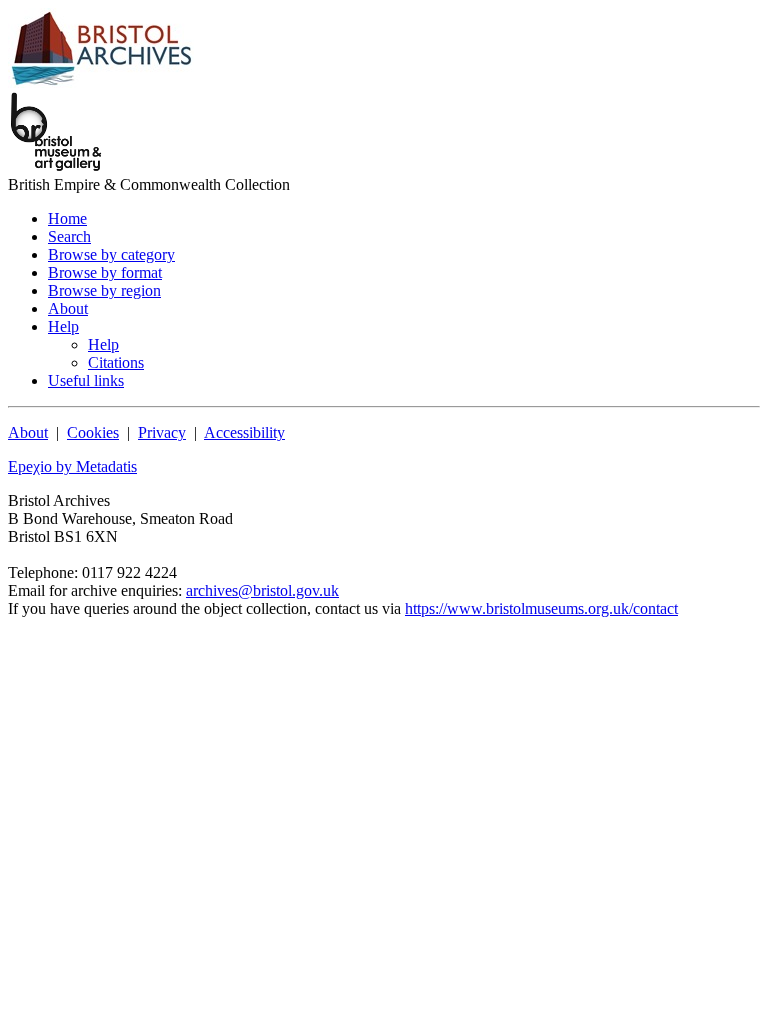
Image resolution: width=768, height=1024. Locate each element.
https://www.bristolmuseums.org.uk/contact (541, 608)
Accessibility (244, 432)
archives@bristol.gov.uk (262, 590)
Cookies (93, 432)
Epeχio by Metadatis (72, 466)
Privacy (162, 432)
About (28, 432)
